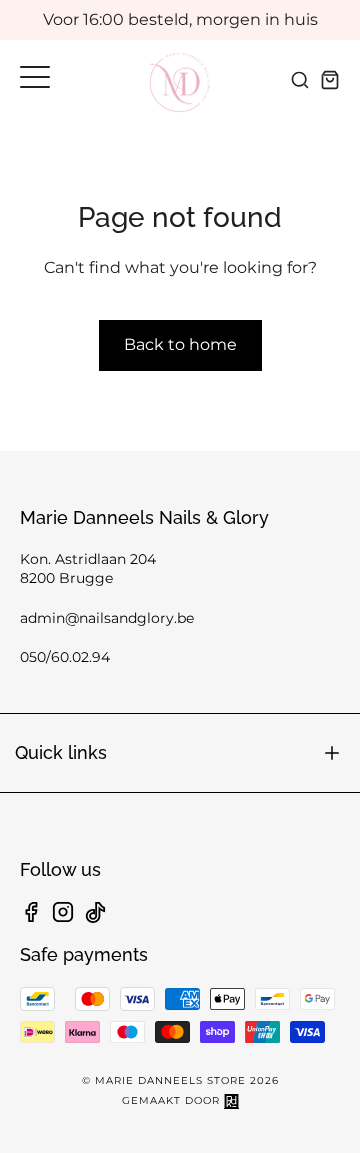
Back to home (180, 344)
